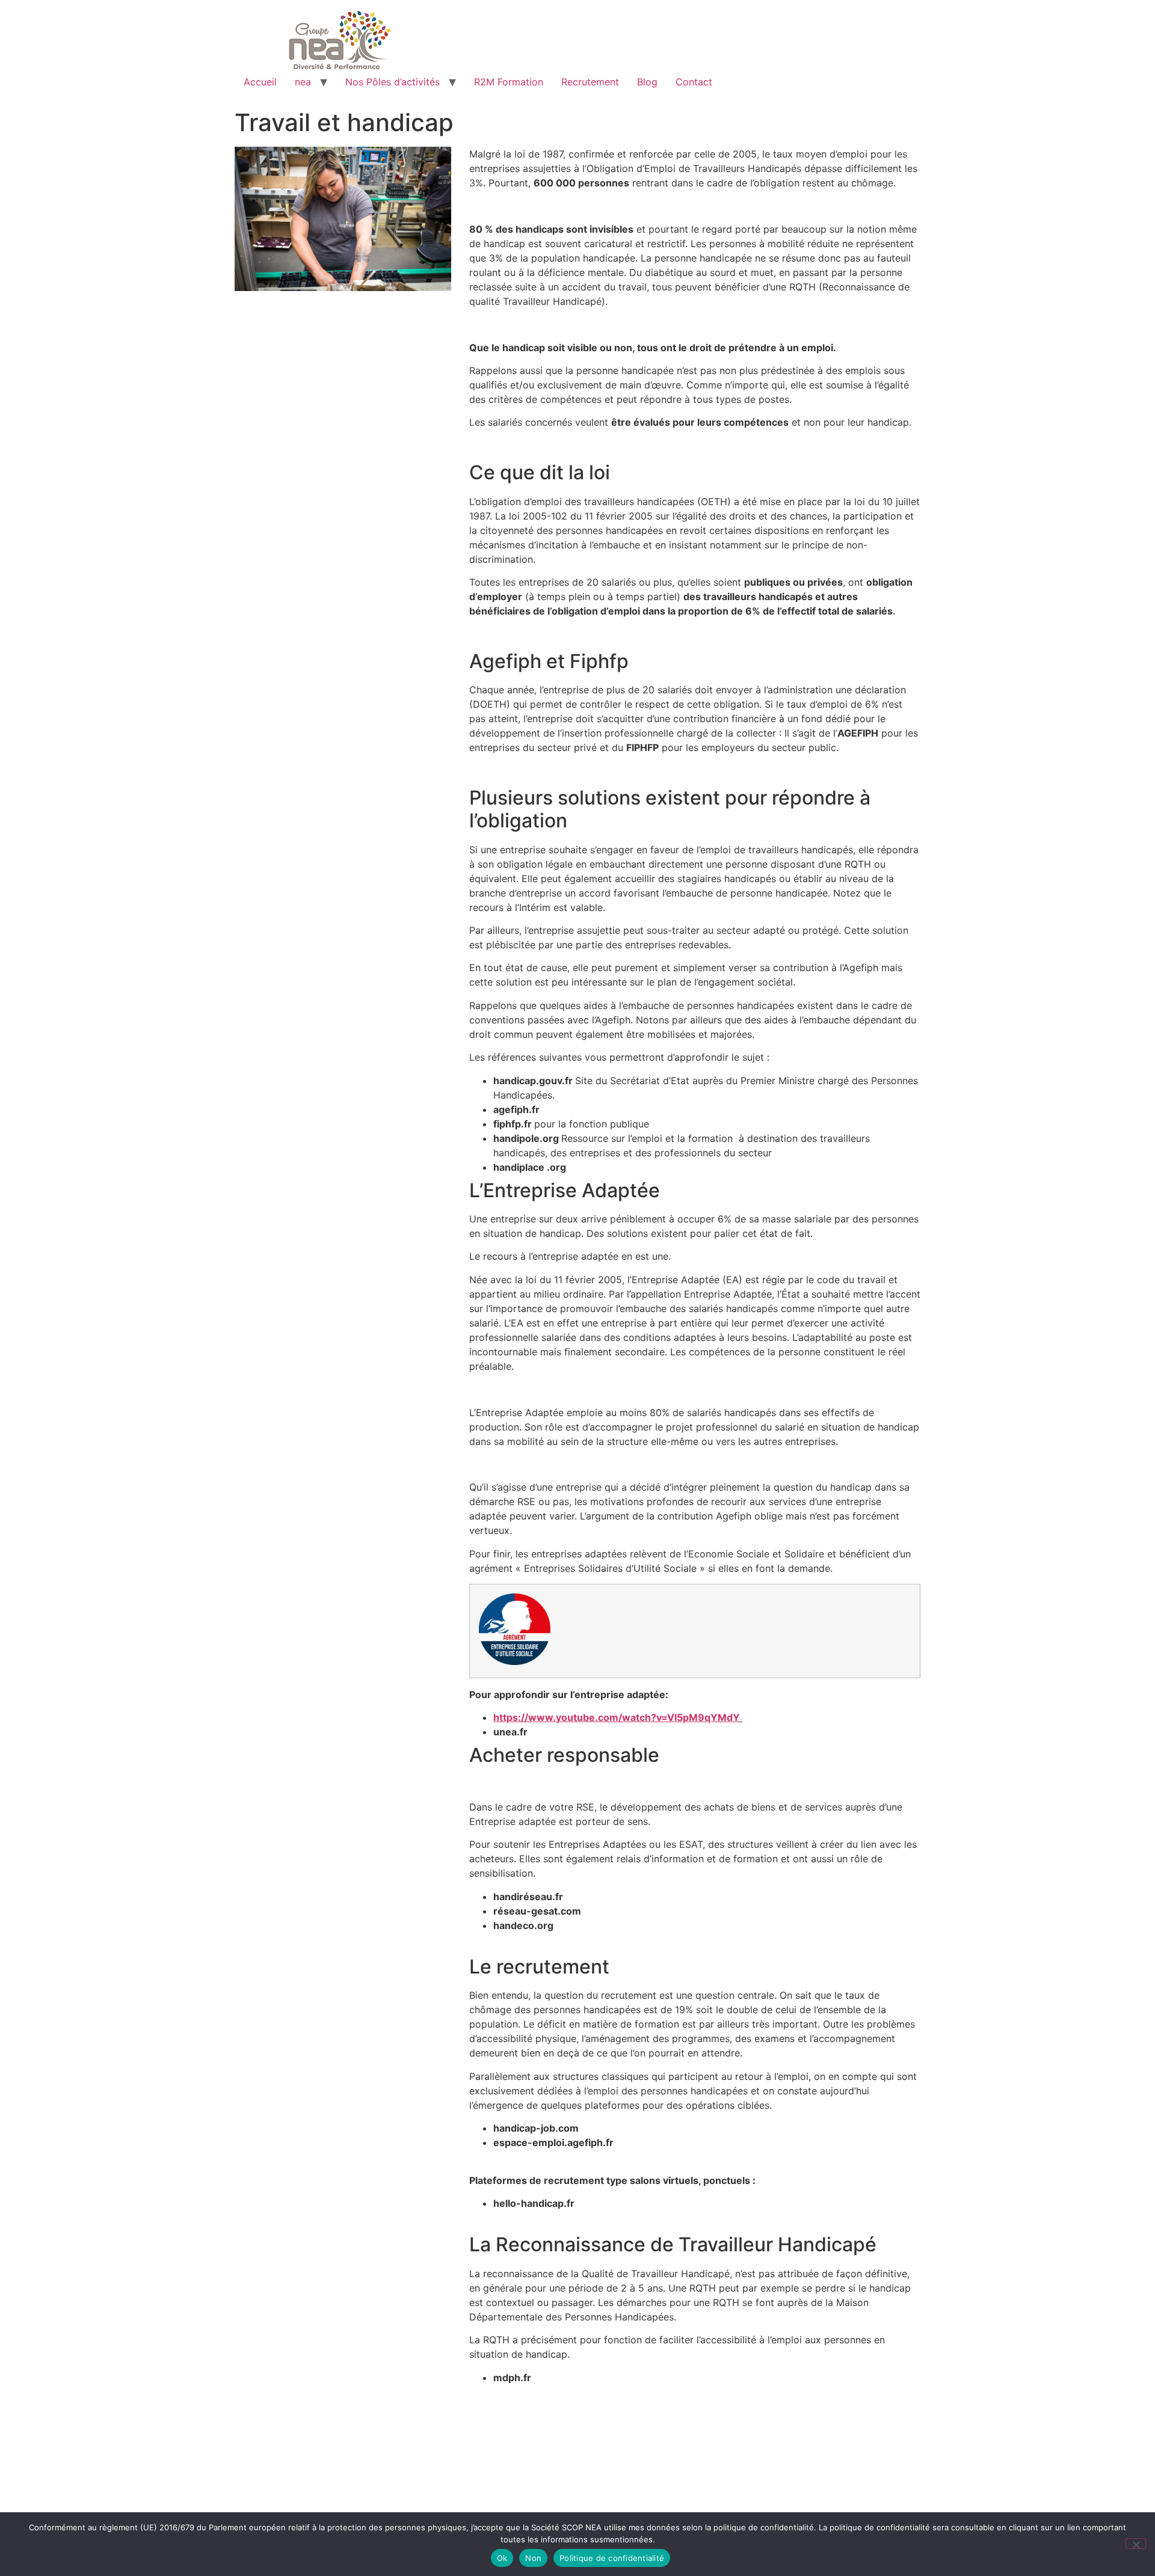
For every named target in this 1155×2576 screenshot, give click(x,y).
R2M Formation (509, 82)
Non (533, 2558)
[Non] (1136, 2544)
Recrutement (590, 82)
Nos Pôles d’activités (393, 82)
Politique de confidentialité (612, 2558)
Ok (502, 2558)
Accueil (260, 82)
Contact (694, 82)
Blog (647, 82)
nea (303, 82)
